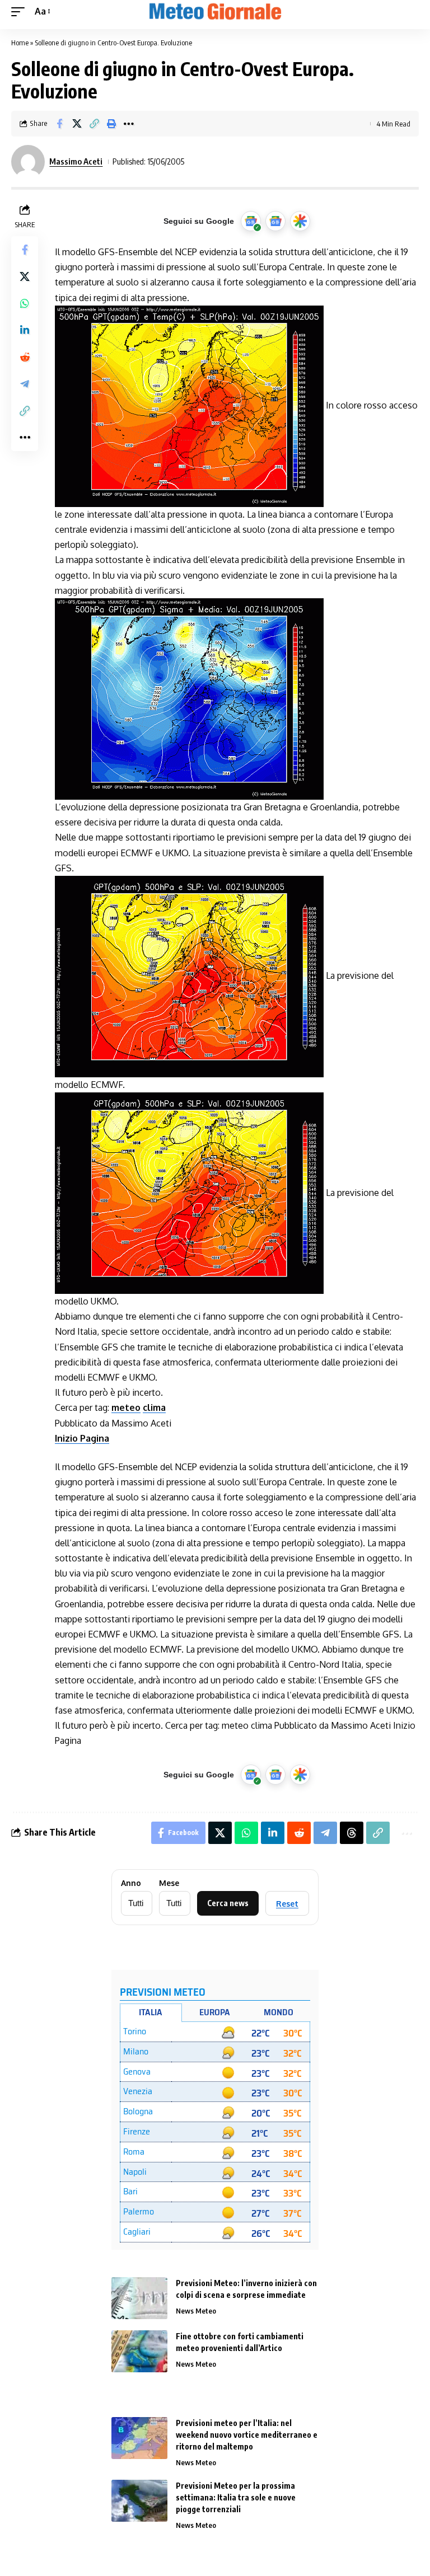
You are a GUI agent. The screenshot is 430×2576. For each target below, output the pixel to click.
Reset (287, 1904)
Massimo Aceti (76, 161)
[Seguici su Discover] (300, 221)
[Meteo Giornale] (215, 12)
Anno (131, 1883)
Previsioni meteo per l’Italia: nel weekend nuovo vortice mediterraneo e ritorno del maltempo (247, 2435)
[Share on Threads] (352, 1833)
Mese (169, 1883)
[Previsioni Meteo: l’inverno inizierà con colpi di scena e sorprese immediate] (139, 2298)
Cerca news (228, 1903)
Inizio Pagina (82, 1438)
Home (20, 43)
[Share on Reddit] (25, 357)
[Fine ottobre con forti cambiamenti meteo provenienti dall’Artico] (139, 2351)
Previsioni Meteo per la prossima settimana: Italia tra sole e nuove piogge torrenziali (236, 2497)
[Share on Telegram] (25, 384)
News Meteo (196, 2311)
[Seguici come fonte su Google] (251, 221)
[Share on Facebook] (59, 124)
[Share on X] (77, 124)
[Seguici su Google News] (275, 221)
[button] (21, 11)
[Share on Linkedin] (25, 330)
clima (154, 1407)
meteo (126, 1407)
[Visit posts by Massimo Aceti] (28, 162)
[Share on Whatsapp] (25, 303)
